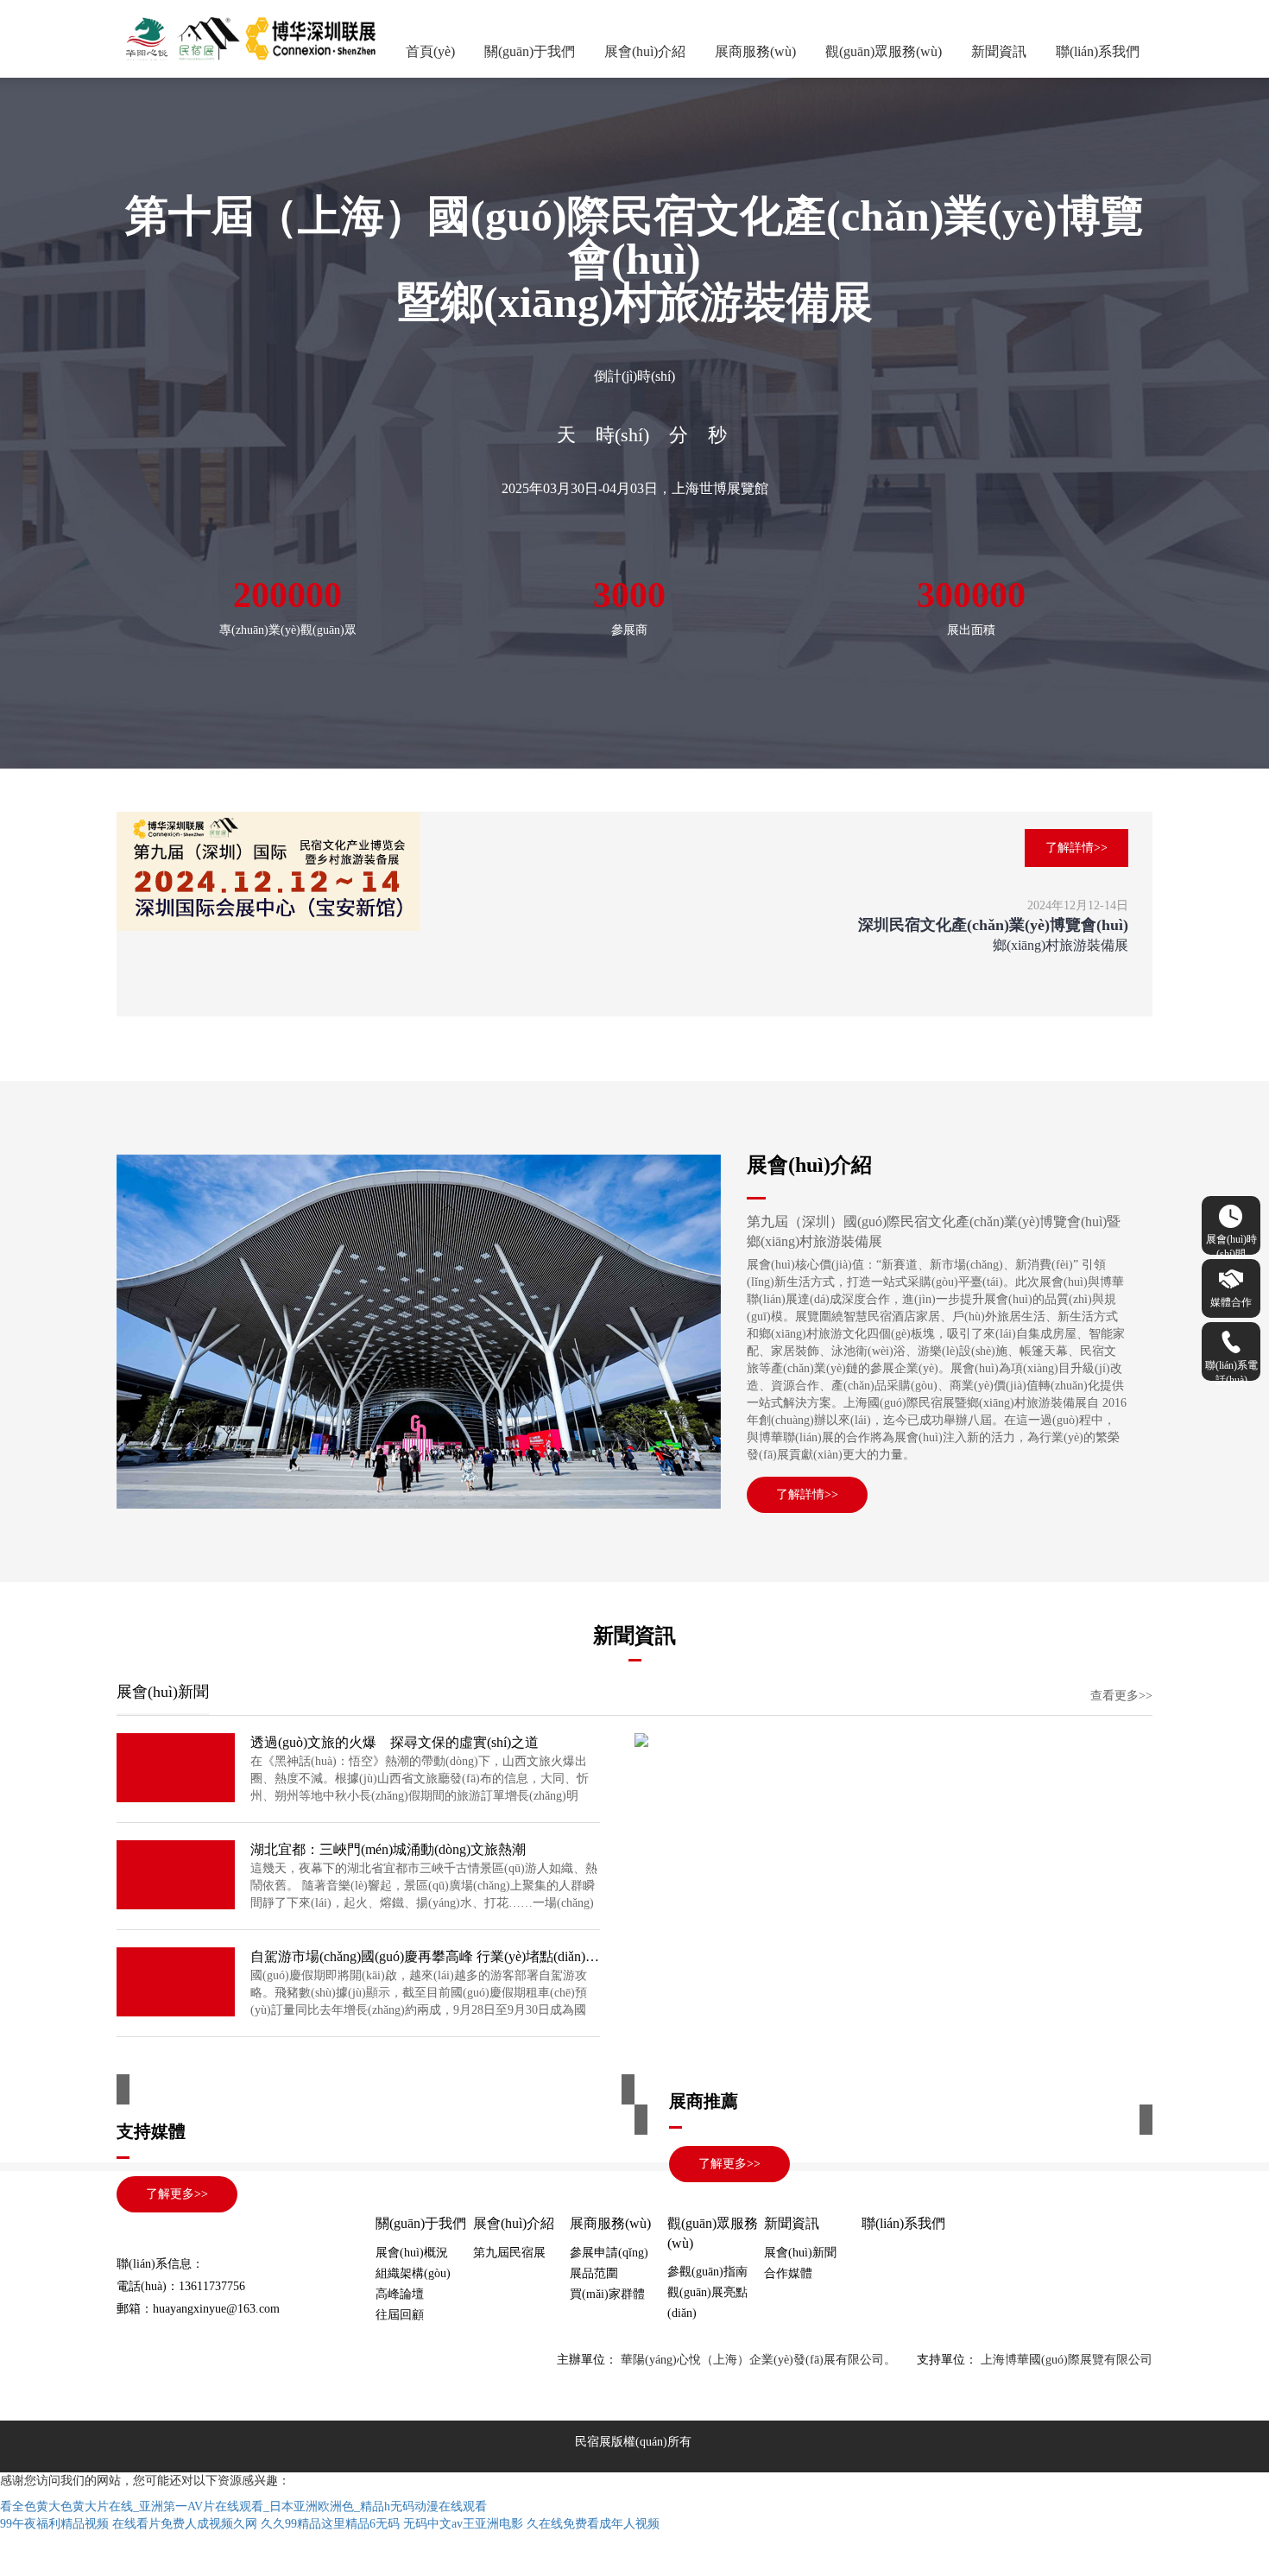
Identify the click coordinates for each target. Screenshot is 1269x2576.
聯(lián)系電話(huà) (1231, 1370)
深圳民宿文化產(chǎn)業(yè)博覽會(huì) (993, 925)
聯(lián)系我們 (1098, 51)
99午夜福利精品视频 (54, 2524)
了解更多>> (729, 2164)
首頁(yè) (430, 51)
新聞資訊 (999, 51)
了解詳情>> (1076, 848)
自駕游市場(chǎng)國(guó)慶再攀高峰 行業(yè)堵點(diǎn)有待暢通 (425, 1956)
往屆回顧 (400, 2315)
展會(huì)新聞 (800, 2253)
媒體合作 (1231, 1302)
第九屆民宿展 (509, 2253)
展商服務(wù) (755, 51)
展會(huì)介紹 (645, 51)
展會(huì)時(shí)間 (1231, 1244)
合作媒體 (788, 2273)
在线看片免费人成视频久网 (185, 2524)
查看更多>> (1121, 1696)
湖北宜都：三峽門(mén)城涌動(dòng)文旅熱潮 (388, 1849)
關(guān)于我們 (530, 51)
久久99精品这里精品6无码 (330, 2524)
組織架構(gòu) (413, 2273)
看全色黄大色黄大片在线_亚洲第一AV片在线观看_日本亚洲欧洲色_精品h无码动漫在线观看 (243, 2506)
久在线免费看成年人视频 (593, 2524)
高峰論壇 (400, 2294)
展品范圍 (594, 2273)
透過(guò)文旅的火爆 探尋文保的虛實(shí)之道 (395, 1742)
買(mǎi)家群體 (607, 2294)
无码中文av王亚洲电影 (463, 2524)
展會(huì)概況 (412, 2253)
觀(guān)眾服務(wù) (884, 51)
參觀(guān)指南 (707, 2272)
